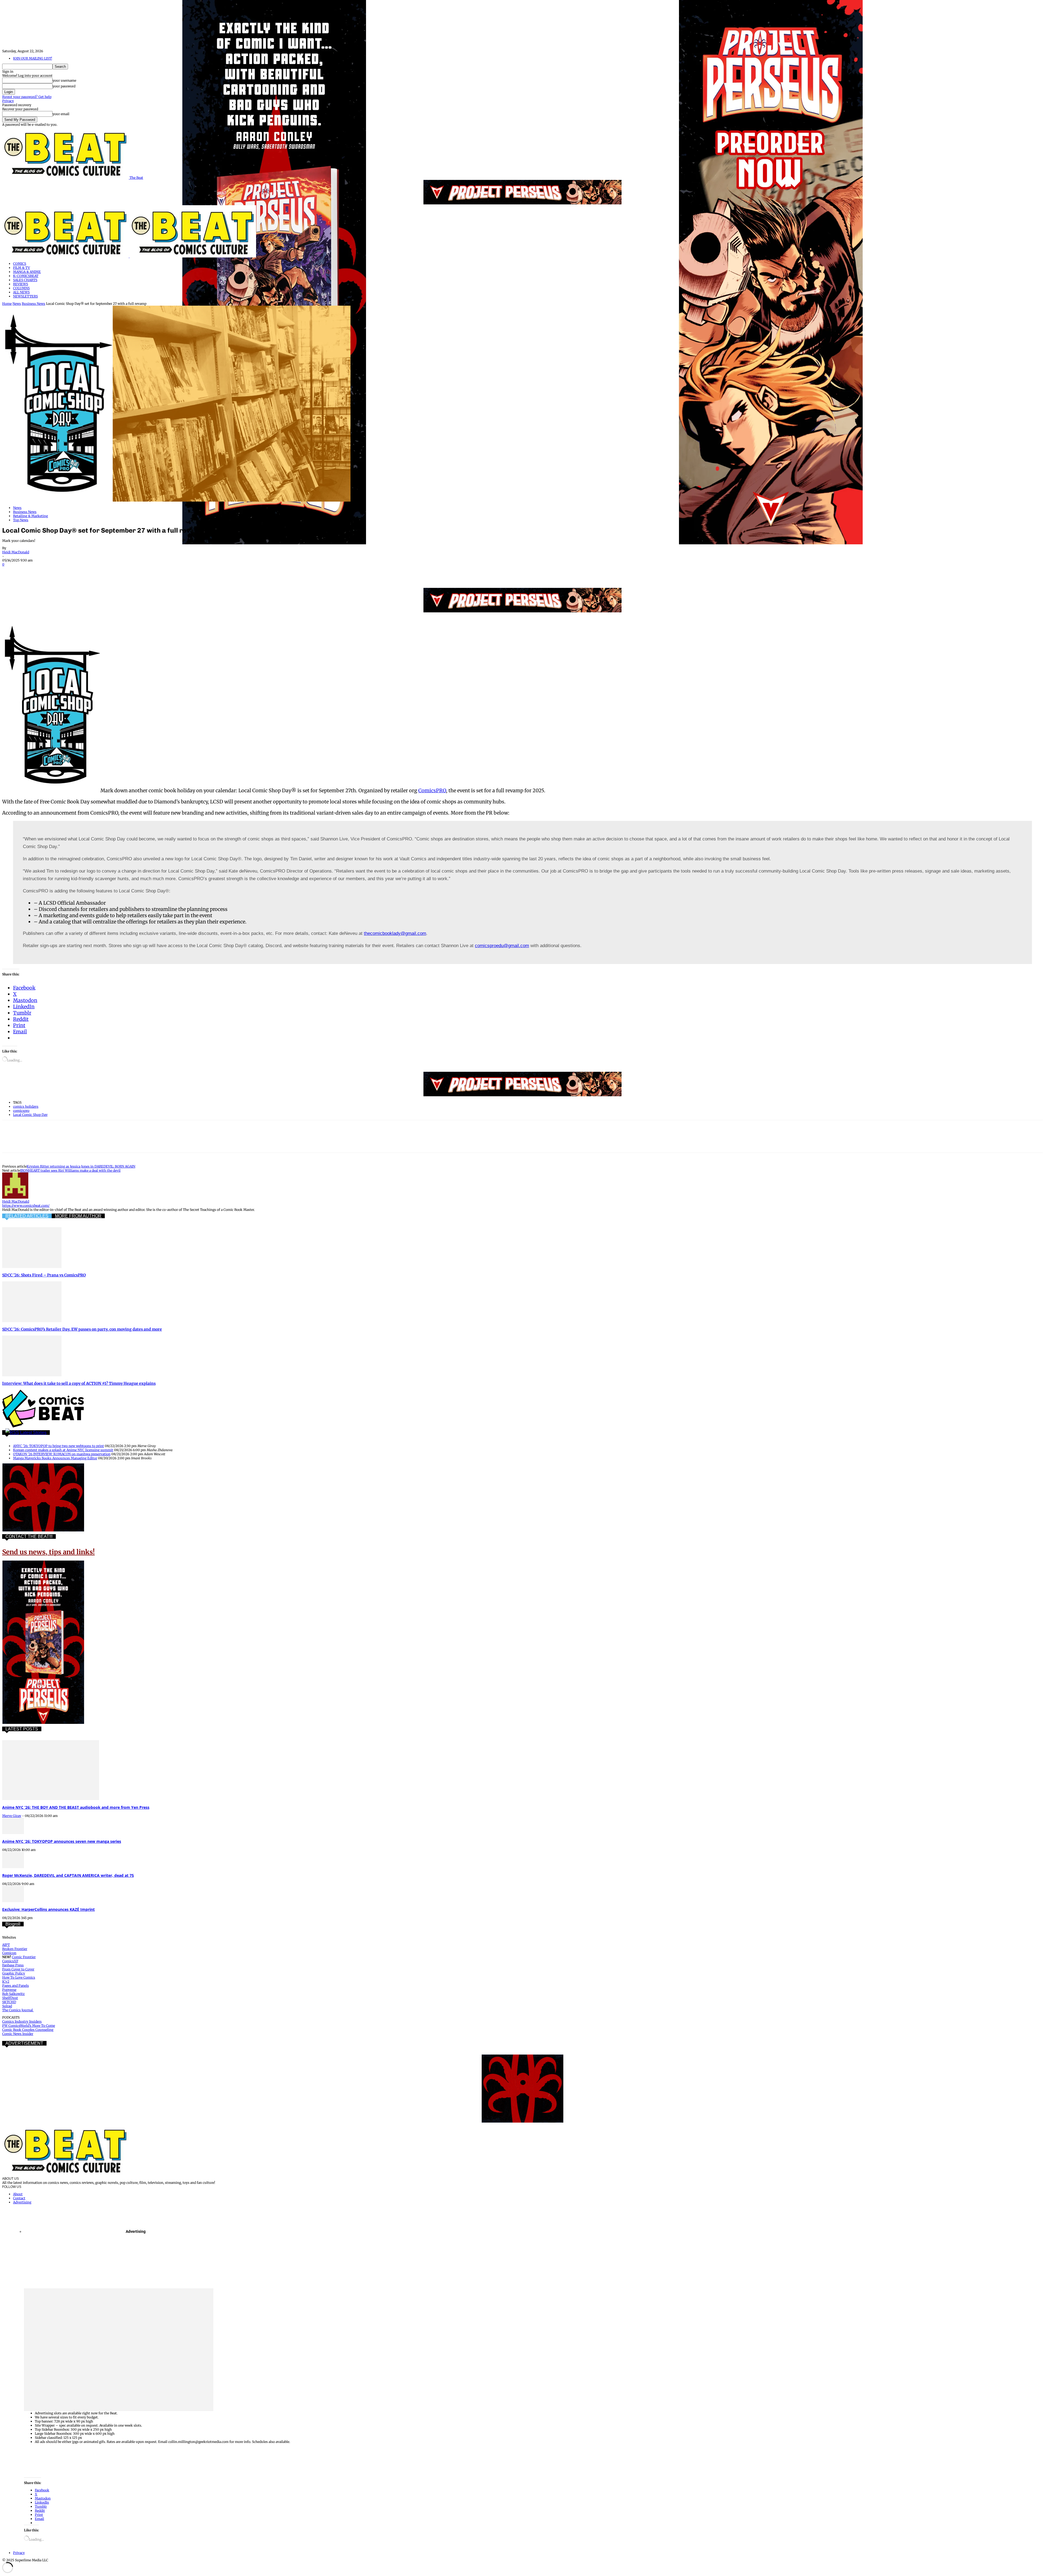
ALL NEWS (21, 292)
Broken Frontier (15, 1949)
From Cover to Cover (18, 1969)
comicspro (21, 1111)
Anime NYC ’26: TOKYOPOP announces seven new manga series (62, 1841)
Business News (33, 304)
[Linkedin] (70, 572)
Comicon (9, 1953)
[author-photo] (15, 1197)
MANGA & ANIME (27, 272)
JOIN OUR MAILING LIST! (33, 58)
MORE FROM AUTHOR (78, 1216)
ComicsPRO (432, 790)
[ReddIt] (89, 572)
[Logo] (66, 256)
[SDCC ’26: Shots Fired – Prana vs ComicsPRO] (32, 1267)
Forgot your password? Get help (27, 97)
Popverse (9, 1990)
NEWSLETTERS (25, 296)
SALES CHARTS (25, 280)
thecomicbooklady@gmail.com (395, 933)
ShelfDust (10, 1998)
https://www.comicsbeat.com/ (26, 1206)
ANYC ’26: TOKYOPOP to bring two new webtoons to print (59, 1446)
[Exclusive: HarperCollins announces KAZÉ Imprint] (13, 1901)
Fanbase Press (13, 1965)
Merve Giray (12, 1816)
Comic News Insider (18, 2034)
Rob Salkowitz (13, 1994)
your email (61, 114)
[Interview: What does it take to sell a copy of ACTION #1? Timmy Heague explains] (32, 1375)
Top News (21, 520)
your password (64, 86)
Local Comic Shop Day (30, 1115)
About (18, 2194)
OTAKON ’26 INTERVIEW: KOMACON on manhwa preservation (62, 1454)
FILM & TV (21, 268)
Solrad (7, 2006)
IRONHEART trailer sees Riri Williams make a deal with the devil (70, 1170)
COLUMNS (21, 288)
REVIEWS (21, 284)
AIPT (6, 1945)
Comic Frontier (24, 1957)
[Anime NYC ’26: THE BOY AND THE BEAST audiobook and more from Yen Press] (51, 1799)
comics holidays (26, 1106)
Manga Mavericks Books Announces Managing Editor (55, 1458)
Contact (19, 2198)
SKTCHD (9, 2002)
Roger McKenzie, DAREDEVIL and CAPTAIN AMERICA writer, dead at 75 (68, 1875)
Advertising (22, 2202)
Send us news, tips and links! (48, 1552)
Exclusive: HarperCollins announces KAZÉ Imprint (48, 1909)
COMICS (20, 264)
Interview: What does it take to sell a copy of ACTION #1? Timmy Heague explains (79, 1383)
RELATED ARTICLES (27, 1216)
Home (7, 304)
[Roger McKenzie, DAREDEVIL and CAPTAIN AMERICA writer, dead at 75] (13, 1867)
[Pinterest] (50, 572)
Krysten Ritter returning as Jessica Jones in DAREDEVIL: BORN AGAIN (81, 1166)
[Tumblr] (128, 572)
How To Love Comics (19, 1977)
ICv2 (6, 1981)
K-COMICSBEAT (26, 276)
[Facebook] (11, 572)
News (17, 304)
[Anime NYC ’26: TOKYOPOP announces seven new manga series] (13, 1833)
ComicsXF (10, 1961)
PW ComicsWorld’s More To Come (29, 2026)
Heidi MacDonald (16, 552)
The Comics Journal (18, 2010)
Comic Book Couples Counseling (28, 2030)
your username (64, 80)
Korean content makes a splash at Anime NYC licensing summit (63, 1450)
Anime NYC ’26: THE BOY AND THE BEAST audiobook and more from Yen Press (76, 1807)
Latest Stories (33, 1433)
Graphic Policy (14, 1973)
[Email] (109, 572)
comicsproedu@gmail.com (502, 946)
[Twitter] (31, 572)
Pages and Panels (16, 1986)
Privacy (8, 101)
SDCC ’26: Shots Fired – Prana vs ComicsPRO (44, 1275)
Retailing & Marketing (30, 516)
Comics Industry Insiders (22, 2021)
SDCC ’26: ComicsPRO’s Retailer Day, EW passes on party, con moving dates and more (82, 1329)
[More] (148, 572)
